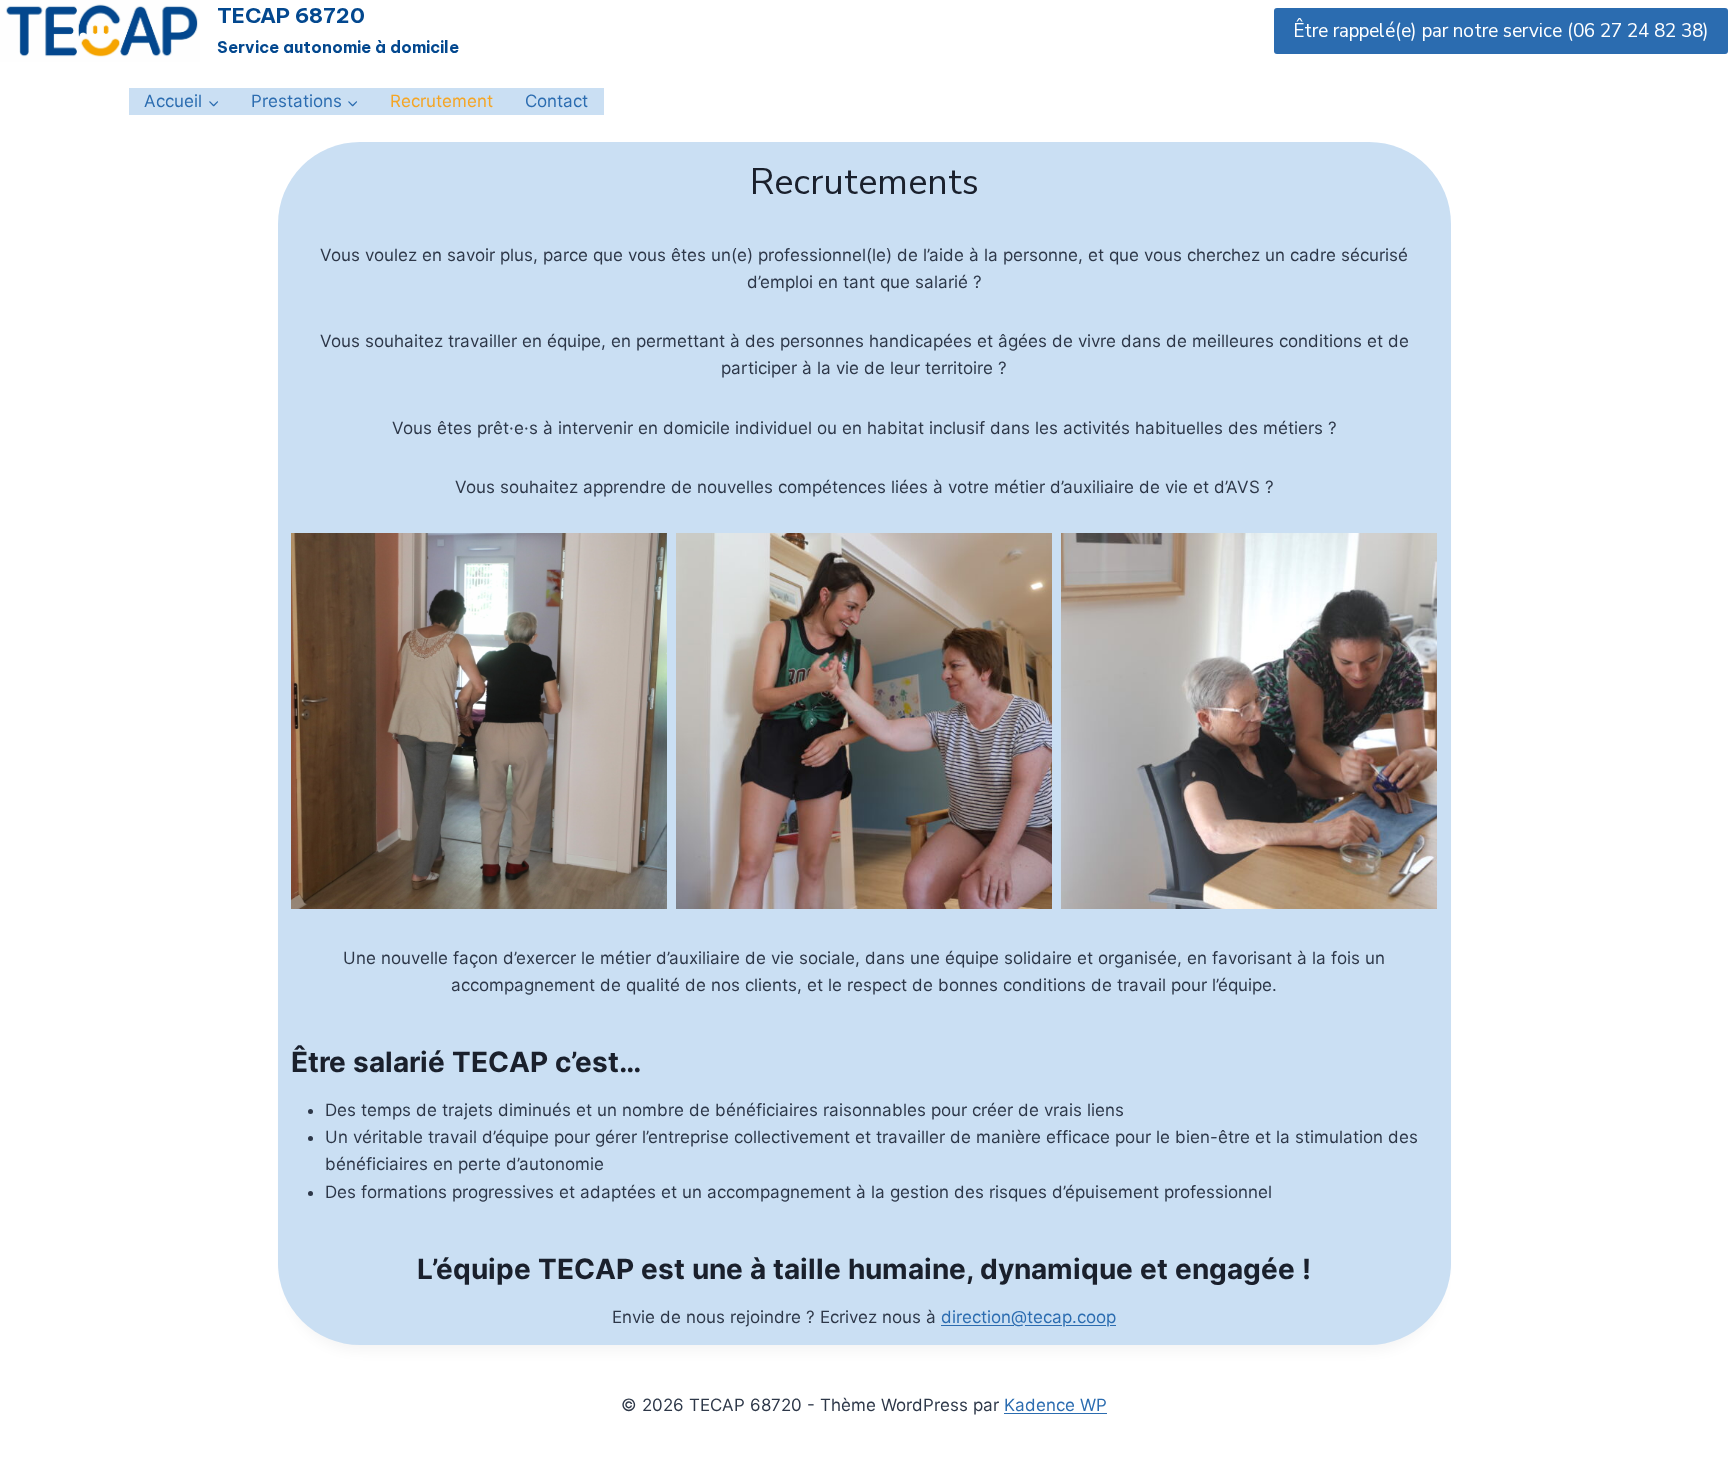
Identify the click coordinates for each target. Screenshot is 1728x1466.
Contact (556, 101)
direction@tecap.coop (1028, 1317)
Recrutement (441, 101)
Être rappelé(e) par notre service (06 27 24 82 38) (1501, 31)
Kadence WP (1055, 1405)
